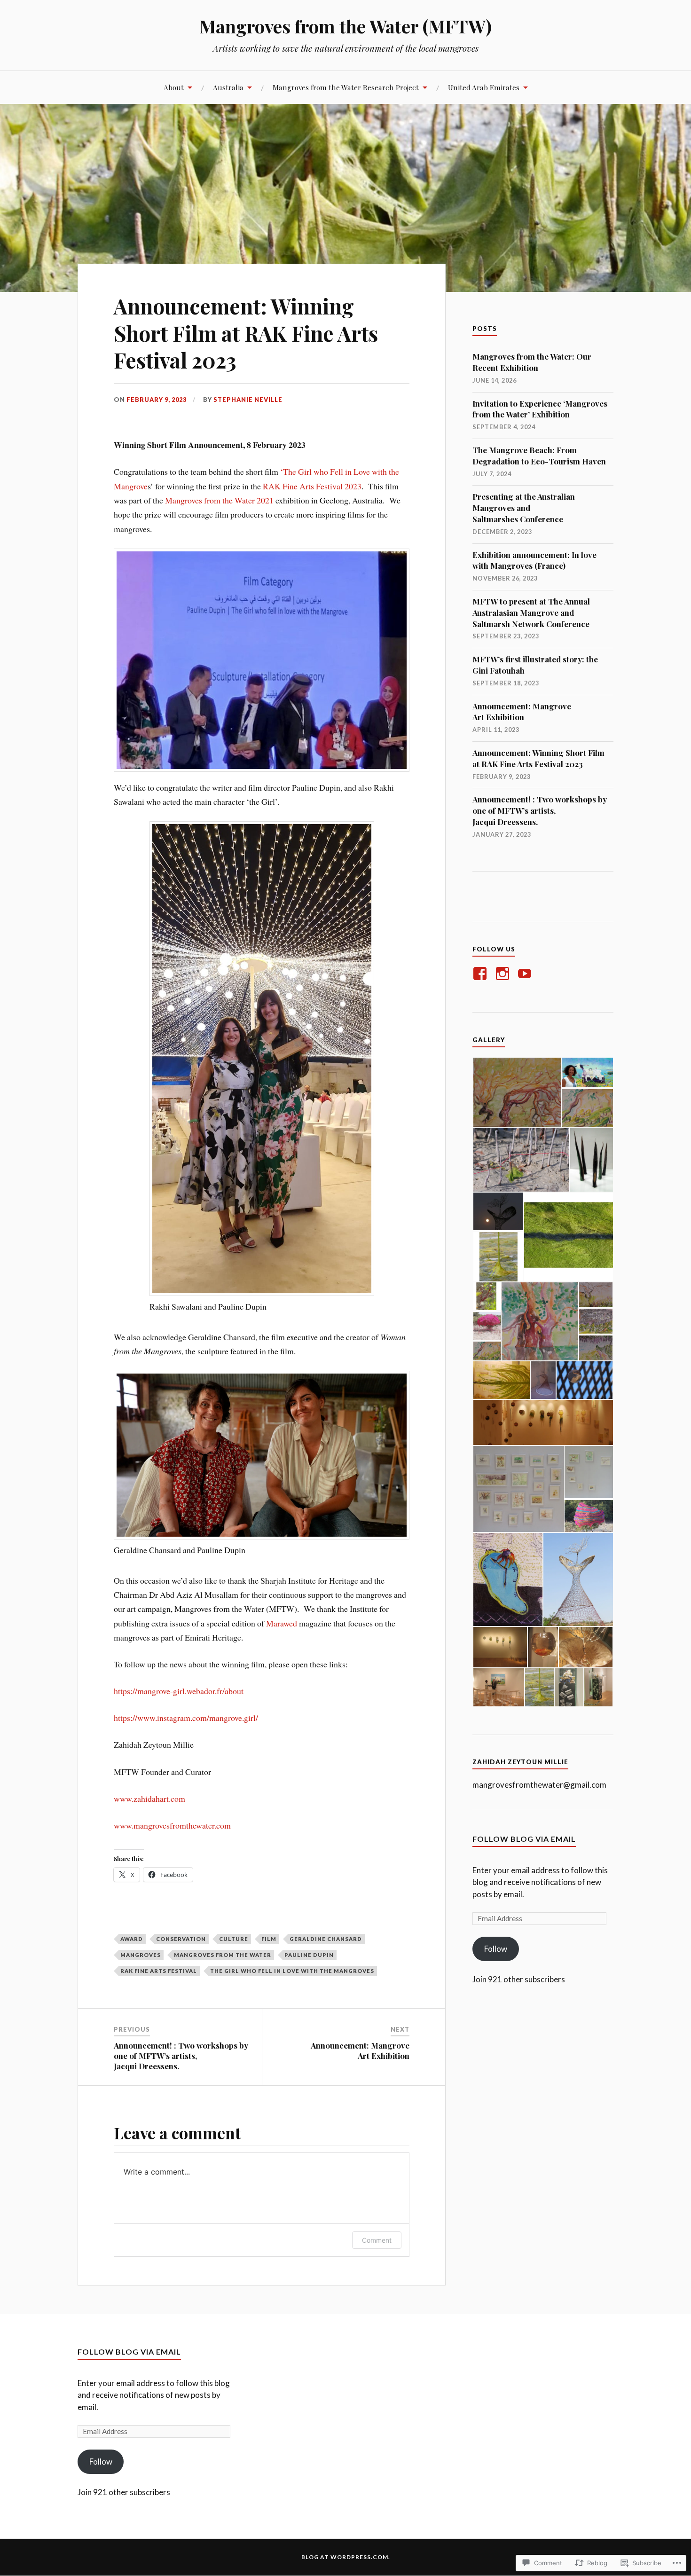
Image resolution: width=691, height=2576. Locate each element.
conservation (181, 1939)
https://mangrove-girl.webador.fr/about (179, 1691)
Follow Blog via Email (524, 1839)
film (269, 1939)
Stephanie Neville (248, 400)
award (132, 1939)
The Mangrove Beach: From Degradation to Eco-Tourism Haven (539, 456)
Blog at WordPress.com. (346, 2557)
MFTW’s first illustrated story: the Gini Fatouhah (535, 665)
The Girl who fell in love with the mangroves (292, 1971)
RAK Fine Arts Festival (159, 1971)
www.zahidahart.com (149, 1798)
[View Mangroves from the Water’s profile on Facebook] (482, 974)
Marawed (282, 1623)
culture (234, 1939)
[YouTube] (526, 974)
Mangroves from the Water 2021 (219, 500)
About (174, 87)
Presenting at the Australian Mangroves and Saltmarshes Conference (524, 508)
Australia (228, 87)
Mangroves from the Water (223, 1955)
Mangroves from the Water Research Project (346, 87)
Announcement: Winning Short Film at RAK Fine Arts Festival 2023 (538, 758)
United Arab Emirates (484, 87)
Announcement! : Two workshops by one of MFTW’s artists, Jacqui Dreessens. (540, 810)
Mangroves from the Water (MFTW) (345, 26)
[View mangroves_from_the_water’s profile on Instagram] (504, 974)
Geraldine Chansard (326, 1939)
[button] (517, 1092)
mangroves (141, 1955)
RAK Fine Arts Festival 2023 (312, 486)
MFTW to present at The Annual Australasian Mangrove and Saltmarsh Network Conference (531, 613)
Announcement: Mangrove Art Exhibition (522, 712)
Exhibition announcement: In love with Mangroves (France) (534, 560)
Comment (377, 2240)
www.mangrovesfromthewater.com (172, 1825)
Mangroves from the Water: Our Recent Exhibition (532, 362)
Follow (496, 1949)
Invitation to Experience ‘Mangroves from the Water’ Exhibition (540, 409)
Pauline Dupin (309, 1955)
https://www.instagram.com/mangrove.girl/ (186, 1718)
